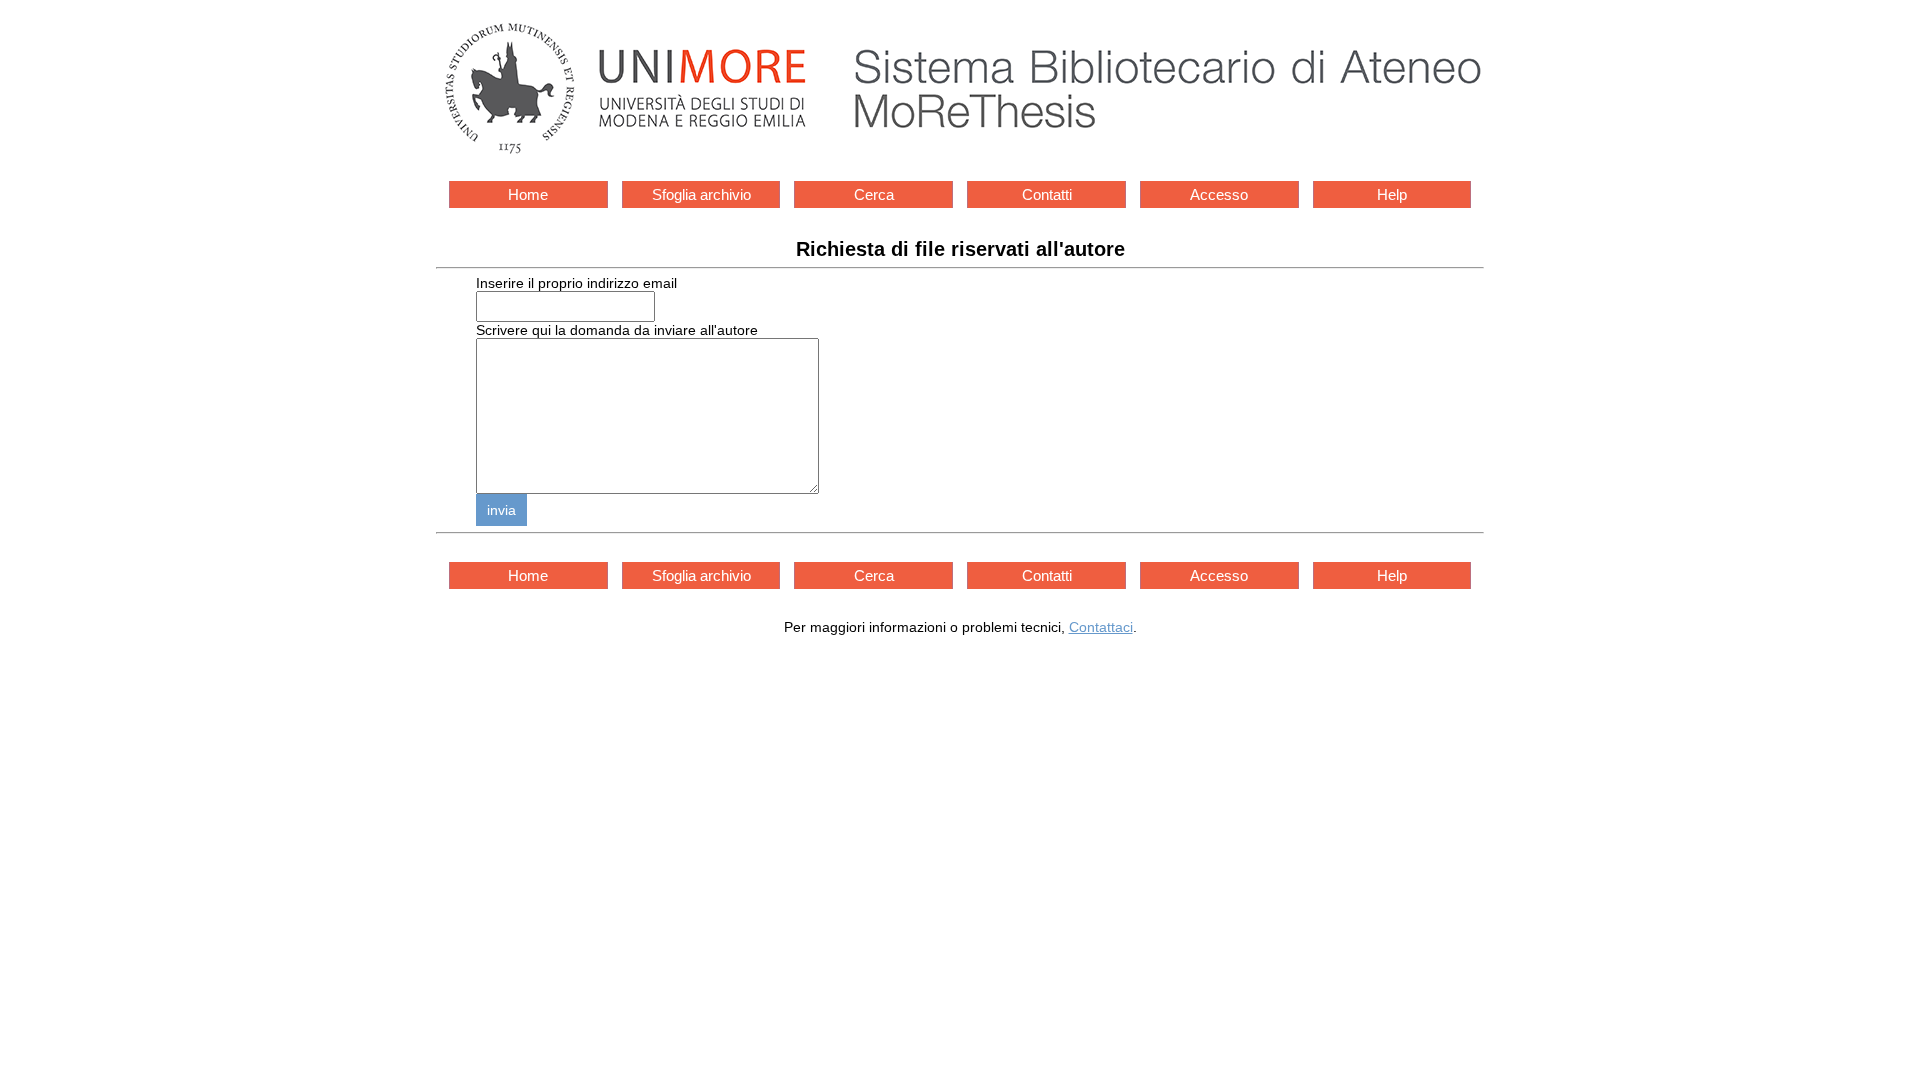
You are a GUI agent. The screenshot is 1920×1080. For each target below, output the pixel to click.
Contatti (1047, 194)
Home (528, 194)
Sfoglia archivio (701, 194)
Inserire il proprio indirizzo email (576, 283)
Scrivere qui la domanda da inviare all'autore (617, 330)
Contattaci (1101, 627)
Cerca (874, 194)
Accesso (1219, 194)
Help (1392, 194)
